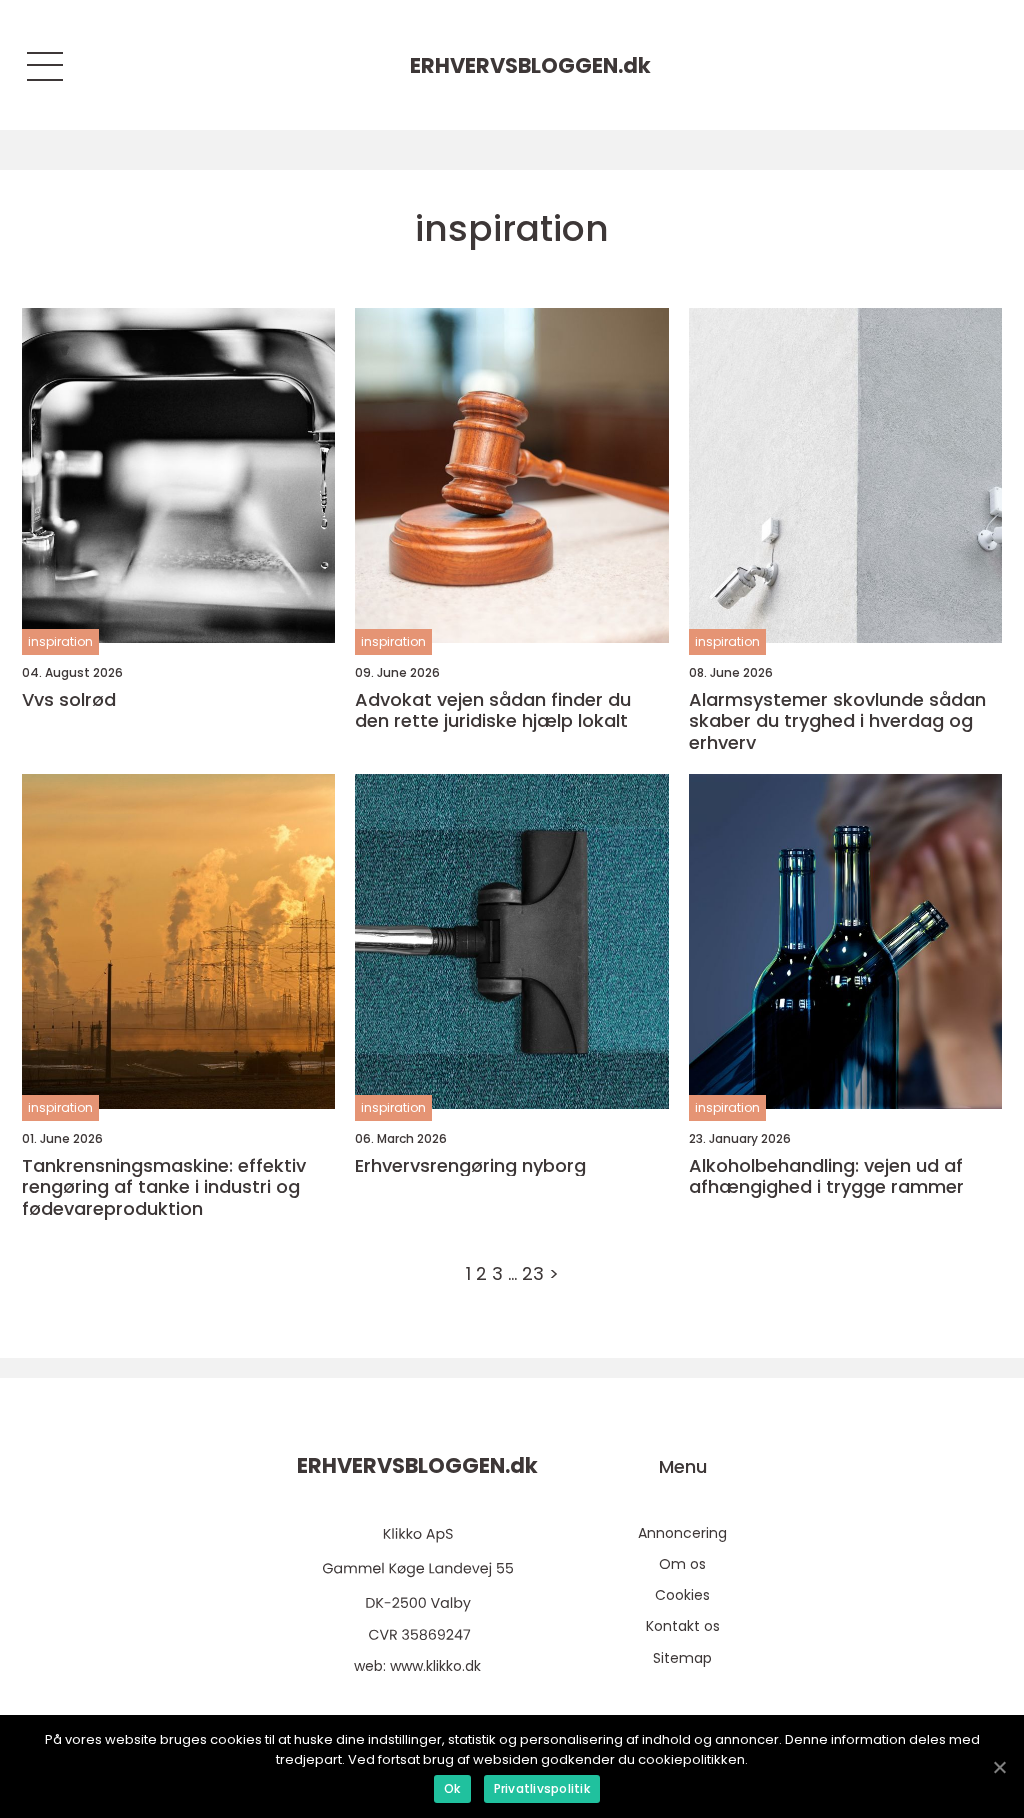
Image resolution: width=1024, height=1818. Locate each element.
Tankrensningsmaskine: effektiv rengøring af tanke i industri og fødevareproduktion (164, 1187)
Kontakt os (683, 1626)
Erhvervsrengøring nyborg (470, 1166)
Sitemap (682, 1658)
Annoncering (682, 1533)
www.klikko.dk (435, 1666)
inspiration (60, 641)
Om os (682, 1564)
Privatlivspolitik (542, 1788)
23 (533, 1273)
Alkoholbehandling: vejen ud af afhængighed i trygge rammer (826, 1176)
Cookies (682, 1595)
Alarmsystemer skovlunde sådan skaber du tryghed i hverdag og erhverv (837, 721)
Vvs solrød (69, 700)
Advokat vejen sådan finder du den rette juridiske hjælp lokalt (493, 710)
